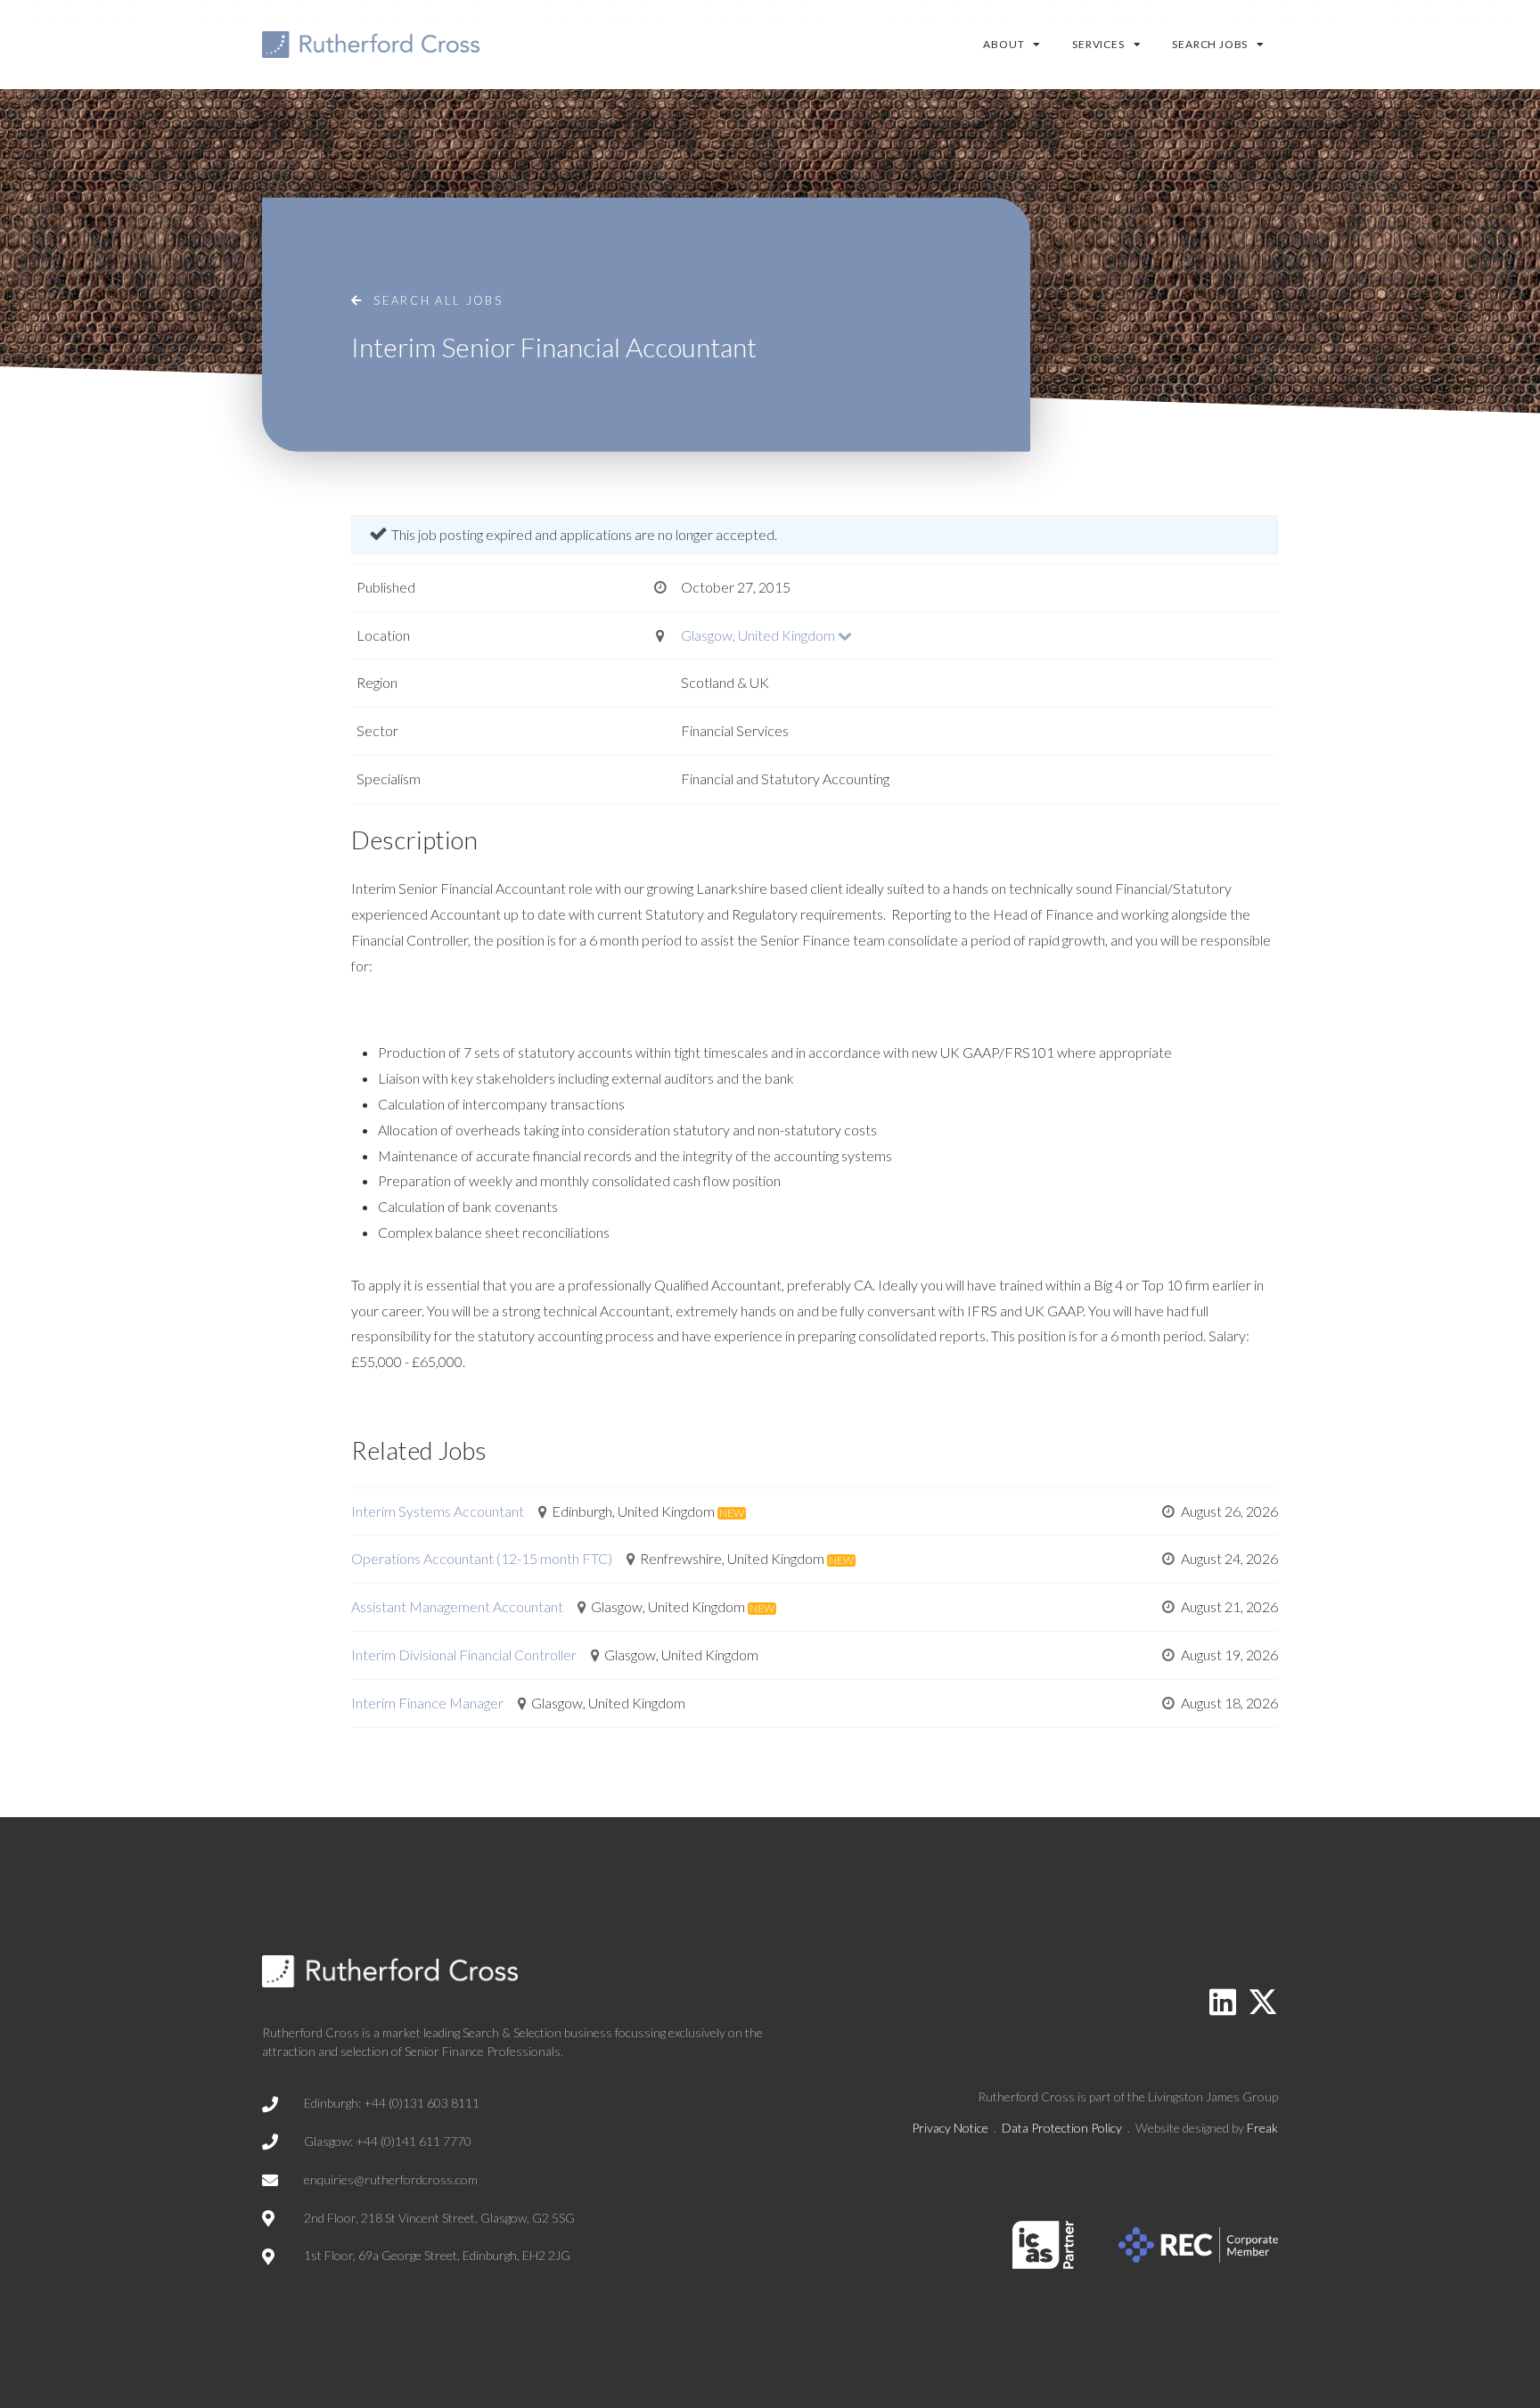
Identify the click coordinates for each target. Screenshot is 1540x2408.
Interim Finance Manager (427, 1703)
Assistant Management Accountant (457, 1606)
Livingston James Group (1213, 2097)
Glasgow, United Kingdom (758, 635)
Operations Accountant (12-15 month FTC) (482, 1558)
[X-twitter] (1263, 2002)
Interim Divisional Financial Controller (464, 1654)
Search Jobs (1210, 44)
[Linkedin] (1223, 2002)
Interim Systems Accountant (438, 1511)
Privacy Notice (950, 2128)
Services (1098, 44)
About (1003, 44)
